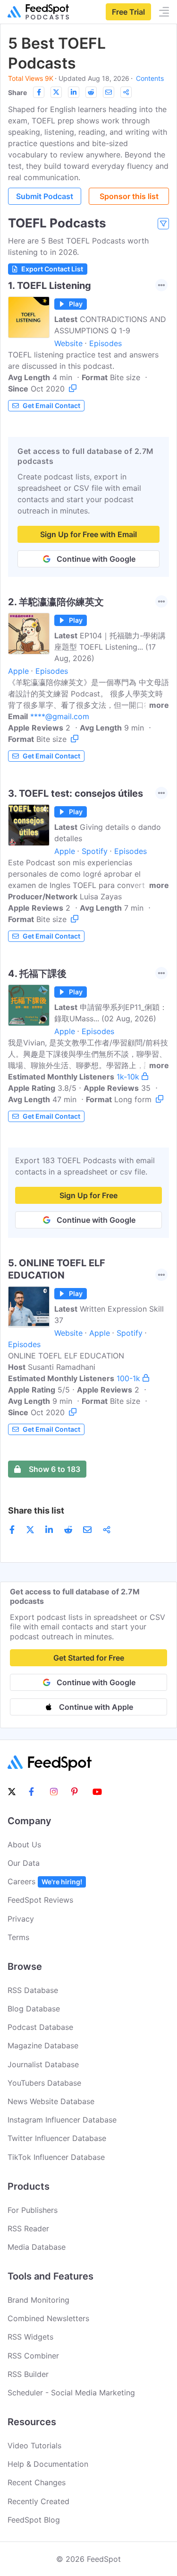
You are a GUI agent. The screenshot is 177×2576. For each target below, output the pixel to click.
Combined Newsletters (48, 2318)
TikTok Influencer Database (56, 2157)
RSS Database (33, 1990)
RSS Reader (28, 2228)
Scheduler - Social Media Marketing (71, 2393)
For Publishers (33, 2210)
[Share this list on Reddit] (91, 92)
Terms (18, 1937)
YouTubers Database (44, 2083)
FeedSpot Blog (34, 2520)
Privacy (21, 1919)
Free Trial (128, 12)
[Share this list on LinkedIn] (74, 92)
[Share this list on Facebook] (39, 92)
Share (17, 92)
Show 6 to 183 (55, 1469)
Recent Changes (37, 2482)
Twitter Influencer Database (57, 2138)
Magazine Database (43, 2045)
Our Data (24, 1863)
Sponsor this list (129, 196)
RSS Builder (28, 2374)
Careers (45, 1881)
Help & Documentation (48, 2464)
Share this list (36, 1510)
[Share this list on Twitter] (56, 92)
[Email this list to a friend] (109, 92)
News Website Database (51, 2101)
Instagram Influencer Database (62, 2120)
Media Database (37, 2247)
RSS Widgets (30, 2337)
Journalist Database (43, 2064)
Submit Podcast (45, 196)
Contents (150, 78)
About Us (24, 1845)
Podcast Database (40, 2027)
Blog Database (34, 2009)
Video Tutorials (34, 2445)
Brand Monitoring (38, 2300)
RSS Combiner (33, 2356)
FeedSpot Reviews (40, 1900)
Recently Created (38, 2501)
